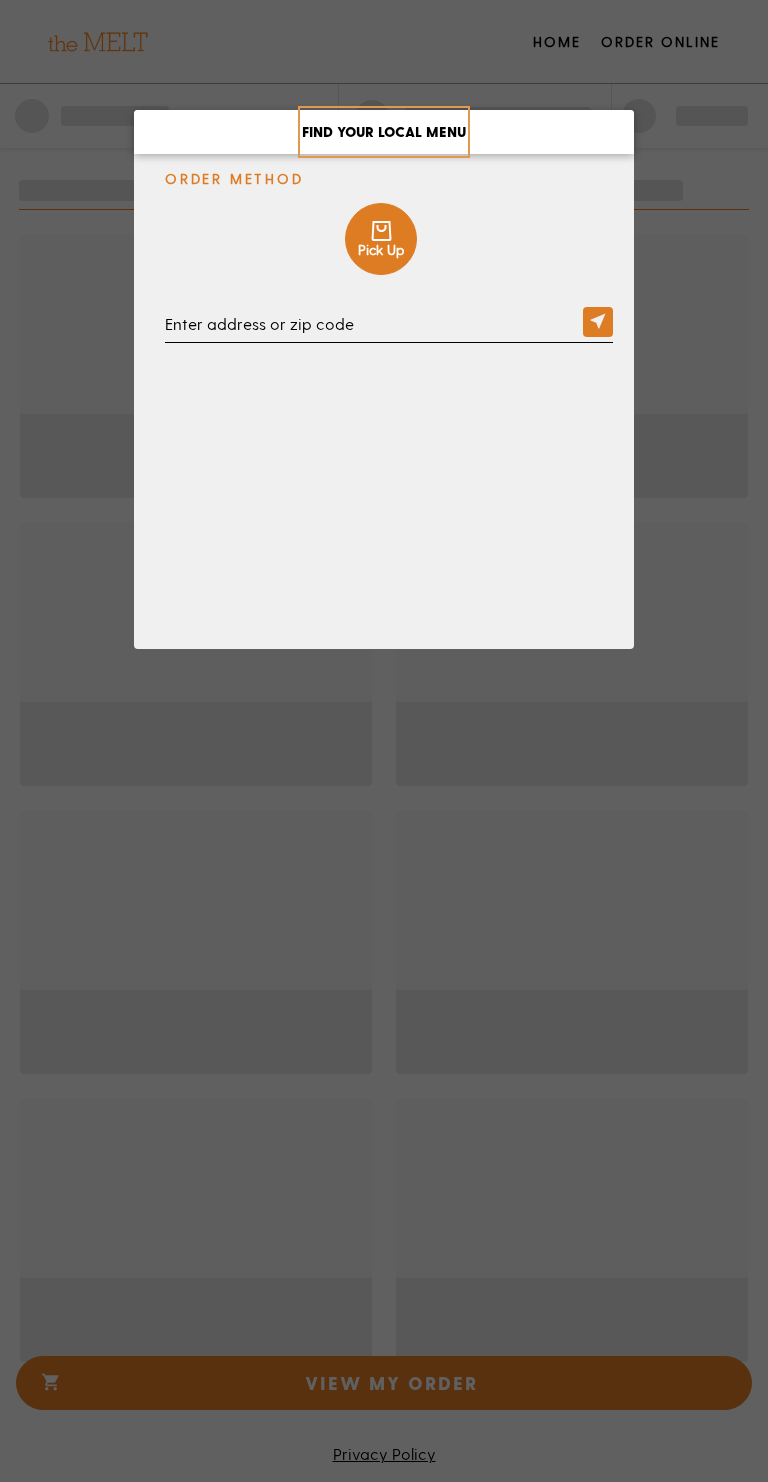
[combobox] (389, 326)
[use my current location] (598, 322)
